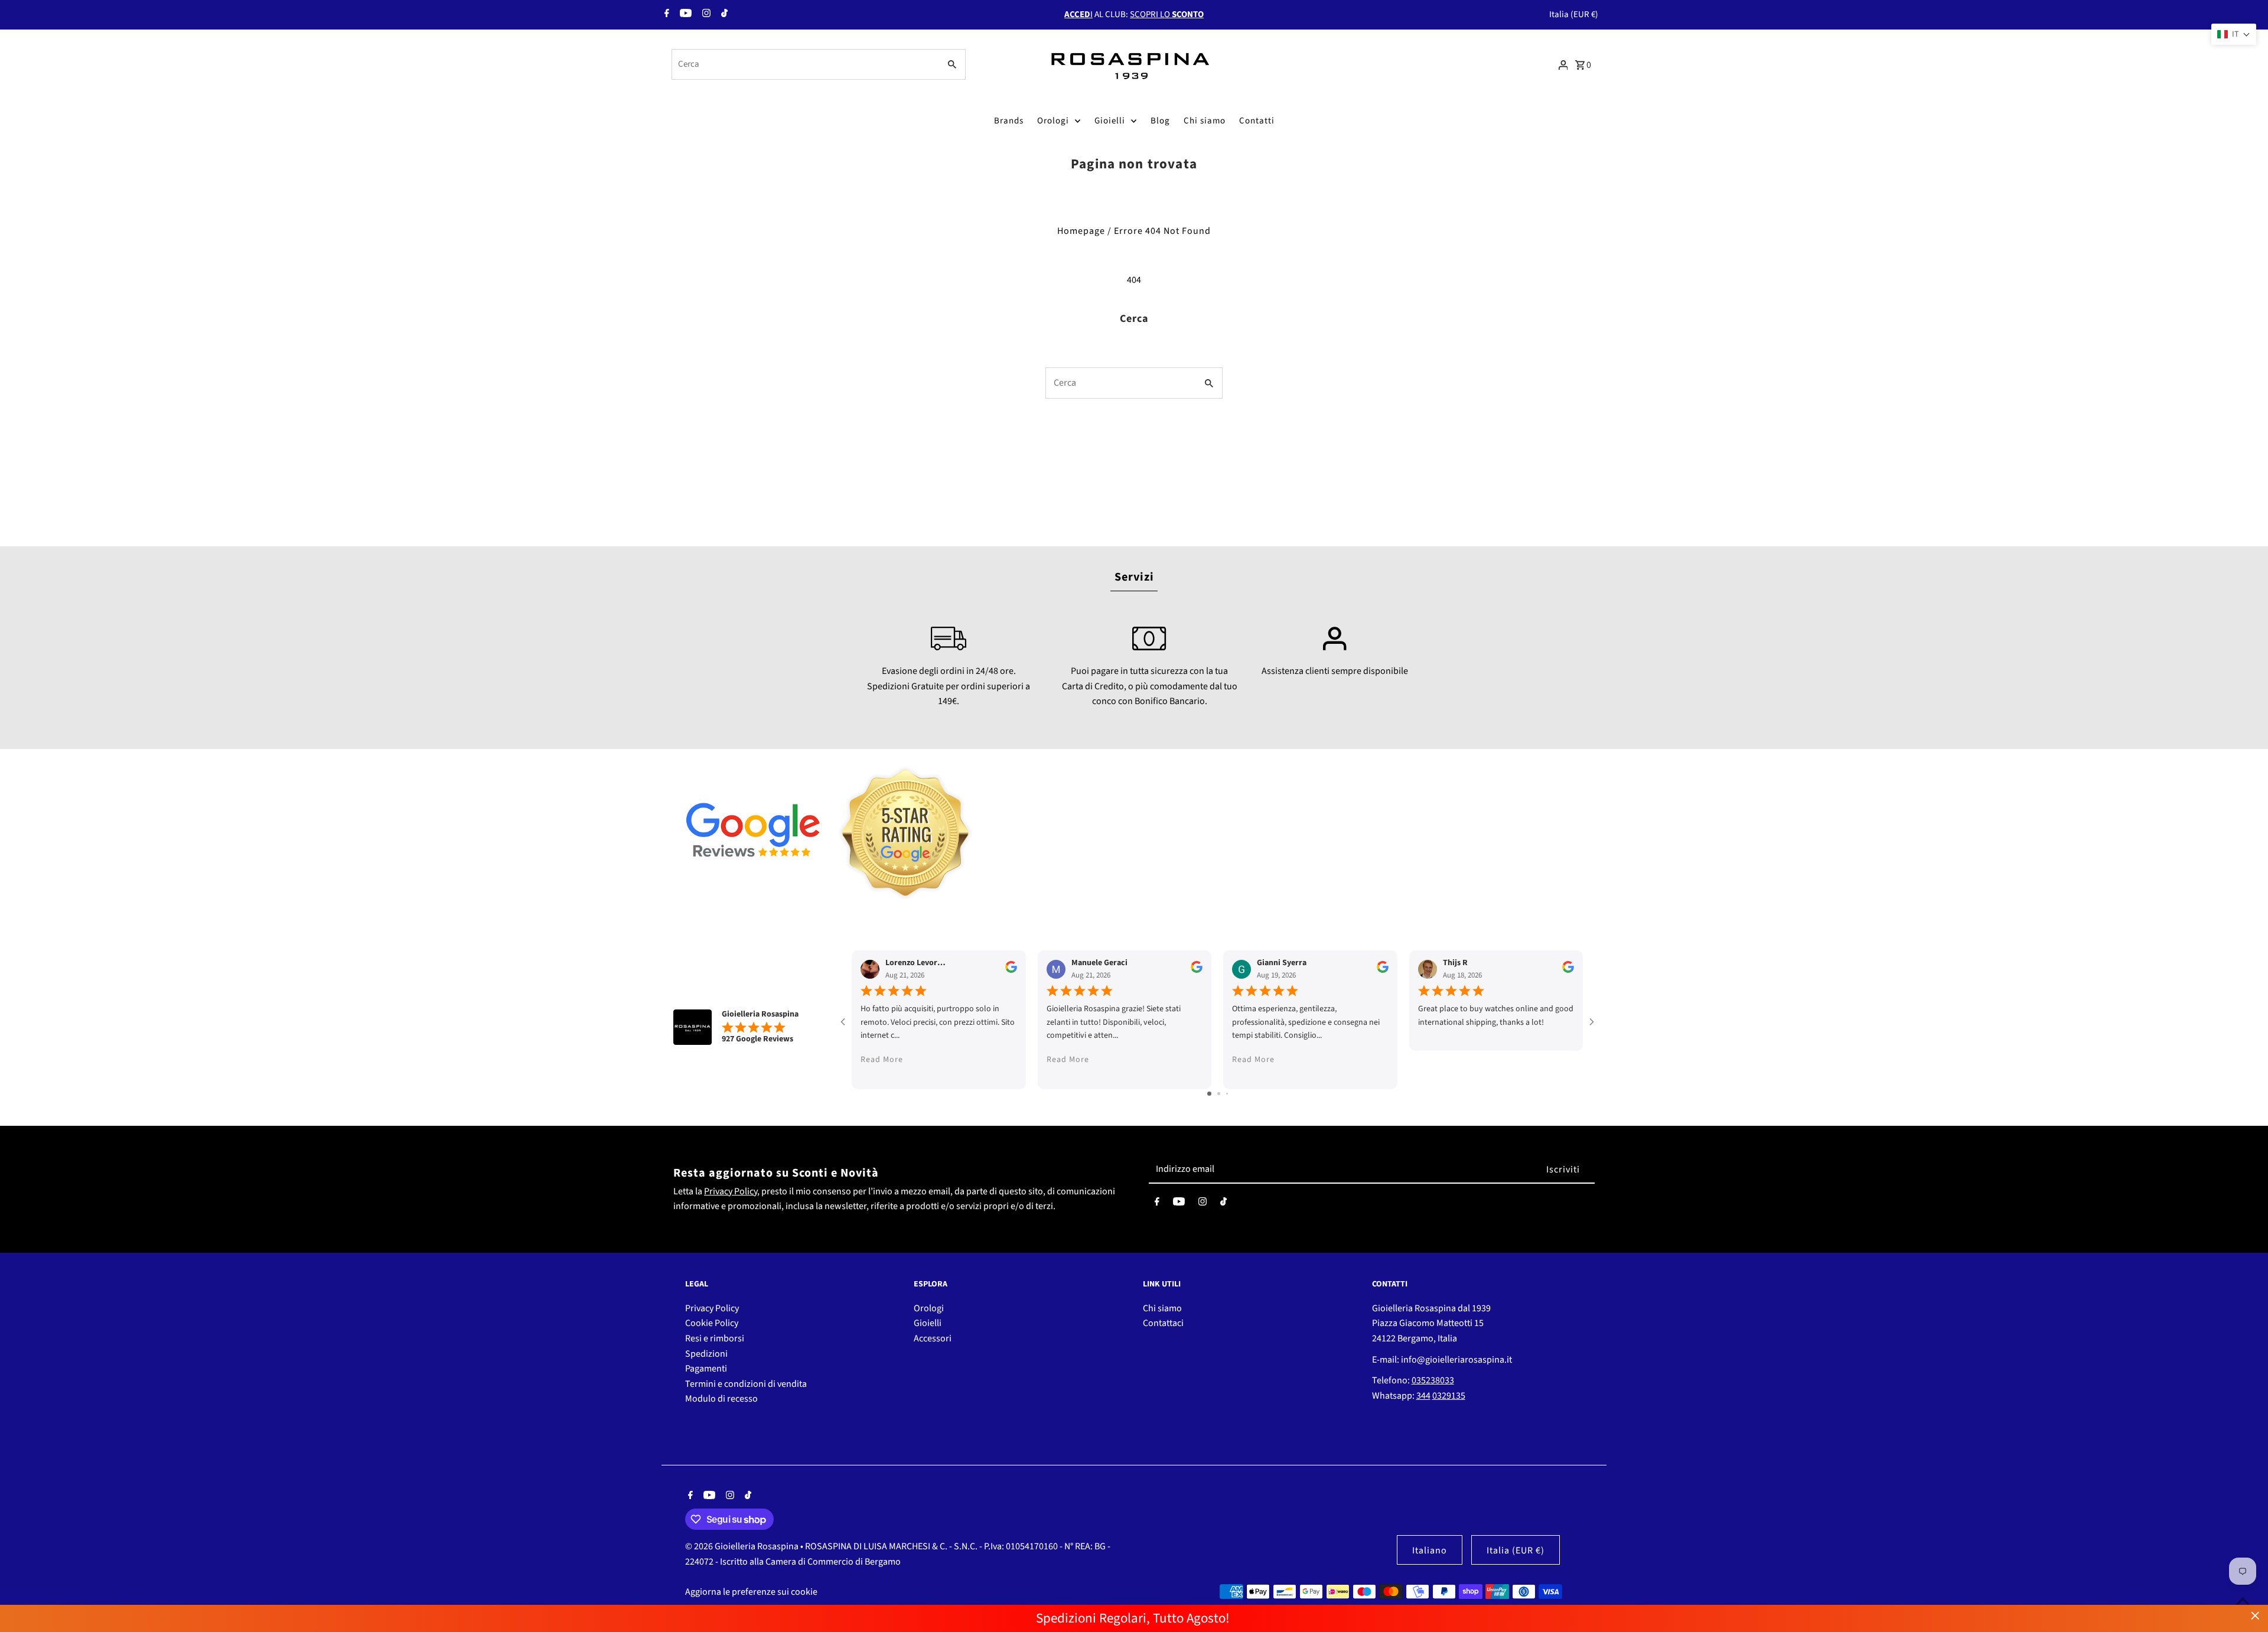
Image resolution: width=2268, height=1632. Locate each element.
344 (1423, 1396)
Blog (1160, 121)
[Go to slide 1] (1209, 1094)
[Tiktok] (723, 15)
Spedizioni (706, 1354)
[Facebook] (665, 15)
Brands (1009, 121)
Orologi (1053, 121)
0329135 (1449, 1396)
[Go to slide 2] (1219, 1094)
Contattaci (1163, 1323)
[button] (2234, 34)
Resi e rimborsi (715, 1338)
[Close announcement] (2255, 1616)
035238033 (1433, 1380)
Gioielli (1110, 121)
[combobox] (805, 64)
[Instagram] (705, 15)
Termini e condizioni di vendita (746, 1384)
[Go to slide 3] (1227, 1094)
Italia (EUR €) (1574, 14)
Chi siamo (1205, 121)
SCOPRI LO (1167, 14)
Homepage (1081, 231)
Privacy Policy (731, 1191)
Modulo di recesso (721, 1399)
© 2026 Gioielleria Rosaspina (743, 1546)
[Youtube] (684, 15)
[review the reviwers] (1011, 970)
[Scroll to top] (2243, 1601)
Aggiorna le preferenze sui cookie (751, 1592)
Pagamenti (706, 1369)
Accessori (933, 1338)
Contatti (1257, 121)
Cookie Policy (712, 1323)
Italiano (1430, 1550)
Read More (882, 1060)
